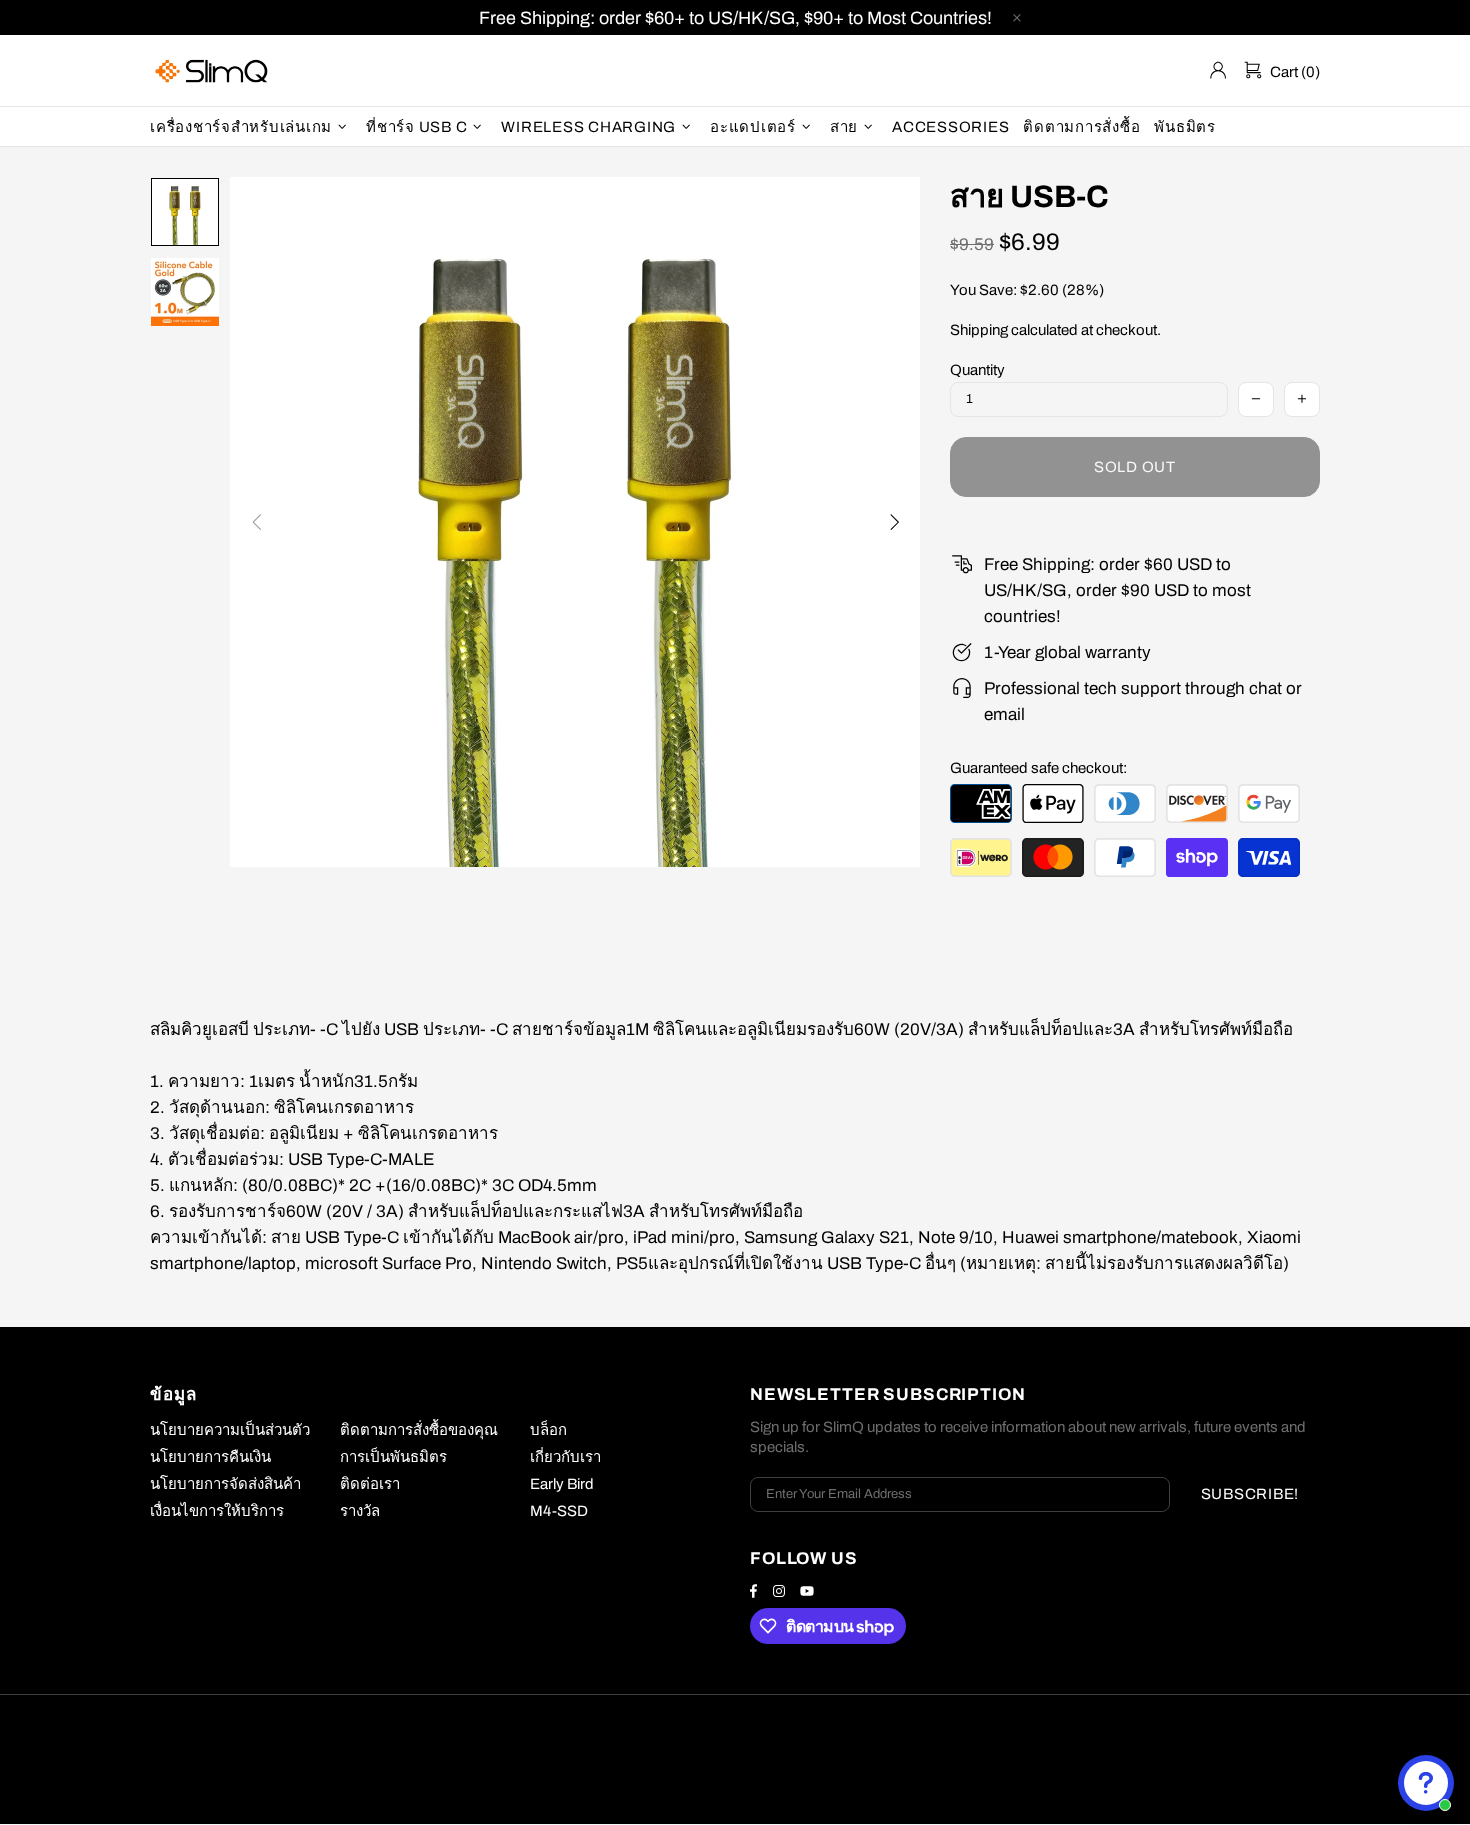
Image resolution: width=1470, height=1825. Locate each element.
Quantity (977, 370)
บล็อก (548, 1430)
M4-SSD (559, 1511)
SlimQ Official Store (214, 70)
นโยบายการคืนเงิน (210, 1457)
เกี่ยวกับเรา (565, 1457)
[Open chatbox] (1426, 1783)
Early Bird (562, 1484)
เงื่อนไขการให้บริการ (217, 1511)
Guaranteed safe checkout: (1038, 768)
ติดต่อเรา (370, 1484)
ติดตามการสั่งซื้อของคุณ (419, 1430)
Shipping (979, 330)
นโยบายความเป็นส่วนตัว (230, 1430)
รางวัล (360, 1511)
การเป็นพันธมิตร (393, 1457)
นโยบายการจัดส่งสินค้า (225, 1484)
